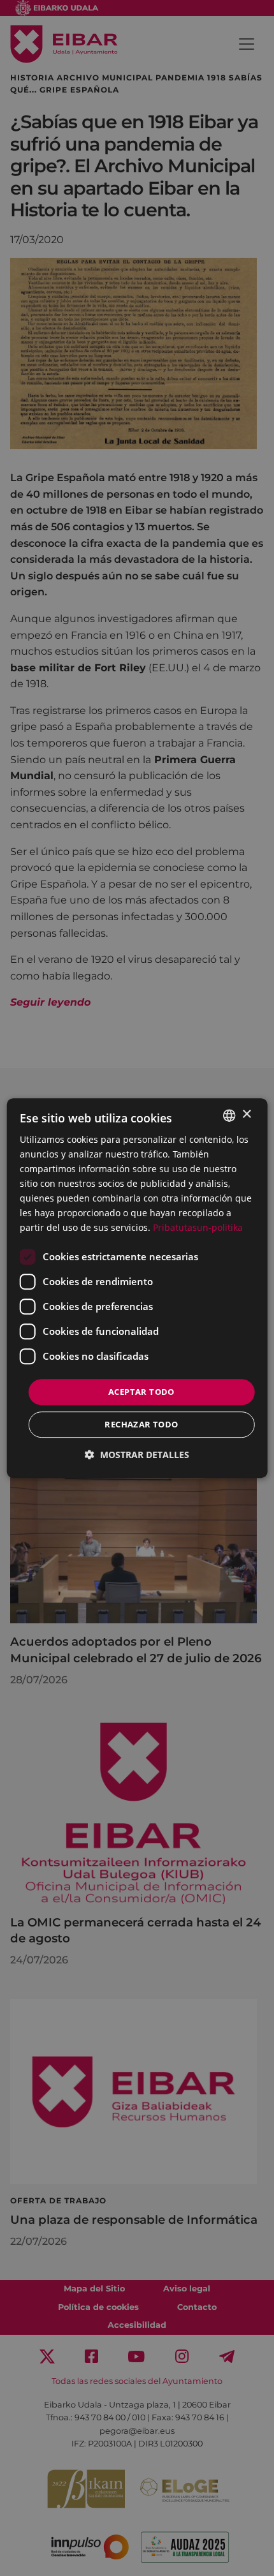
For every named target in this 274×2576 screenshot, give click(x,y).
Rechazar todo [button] (141, 1424)
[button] (137, 1455)
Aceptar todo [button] (141, 1392)
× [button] (246, 1114)
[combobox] (229, 1115)
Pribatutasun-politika (198, 1228)
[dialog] (137, 1288)
